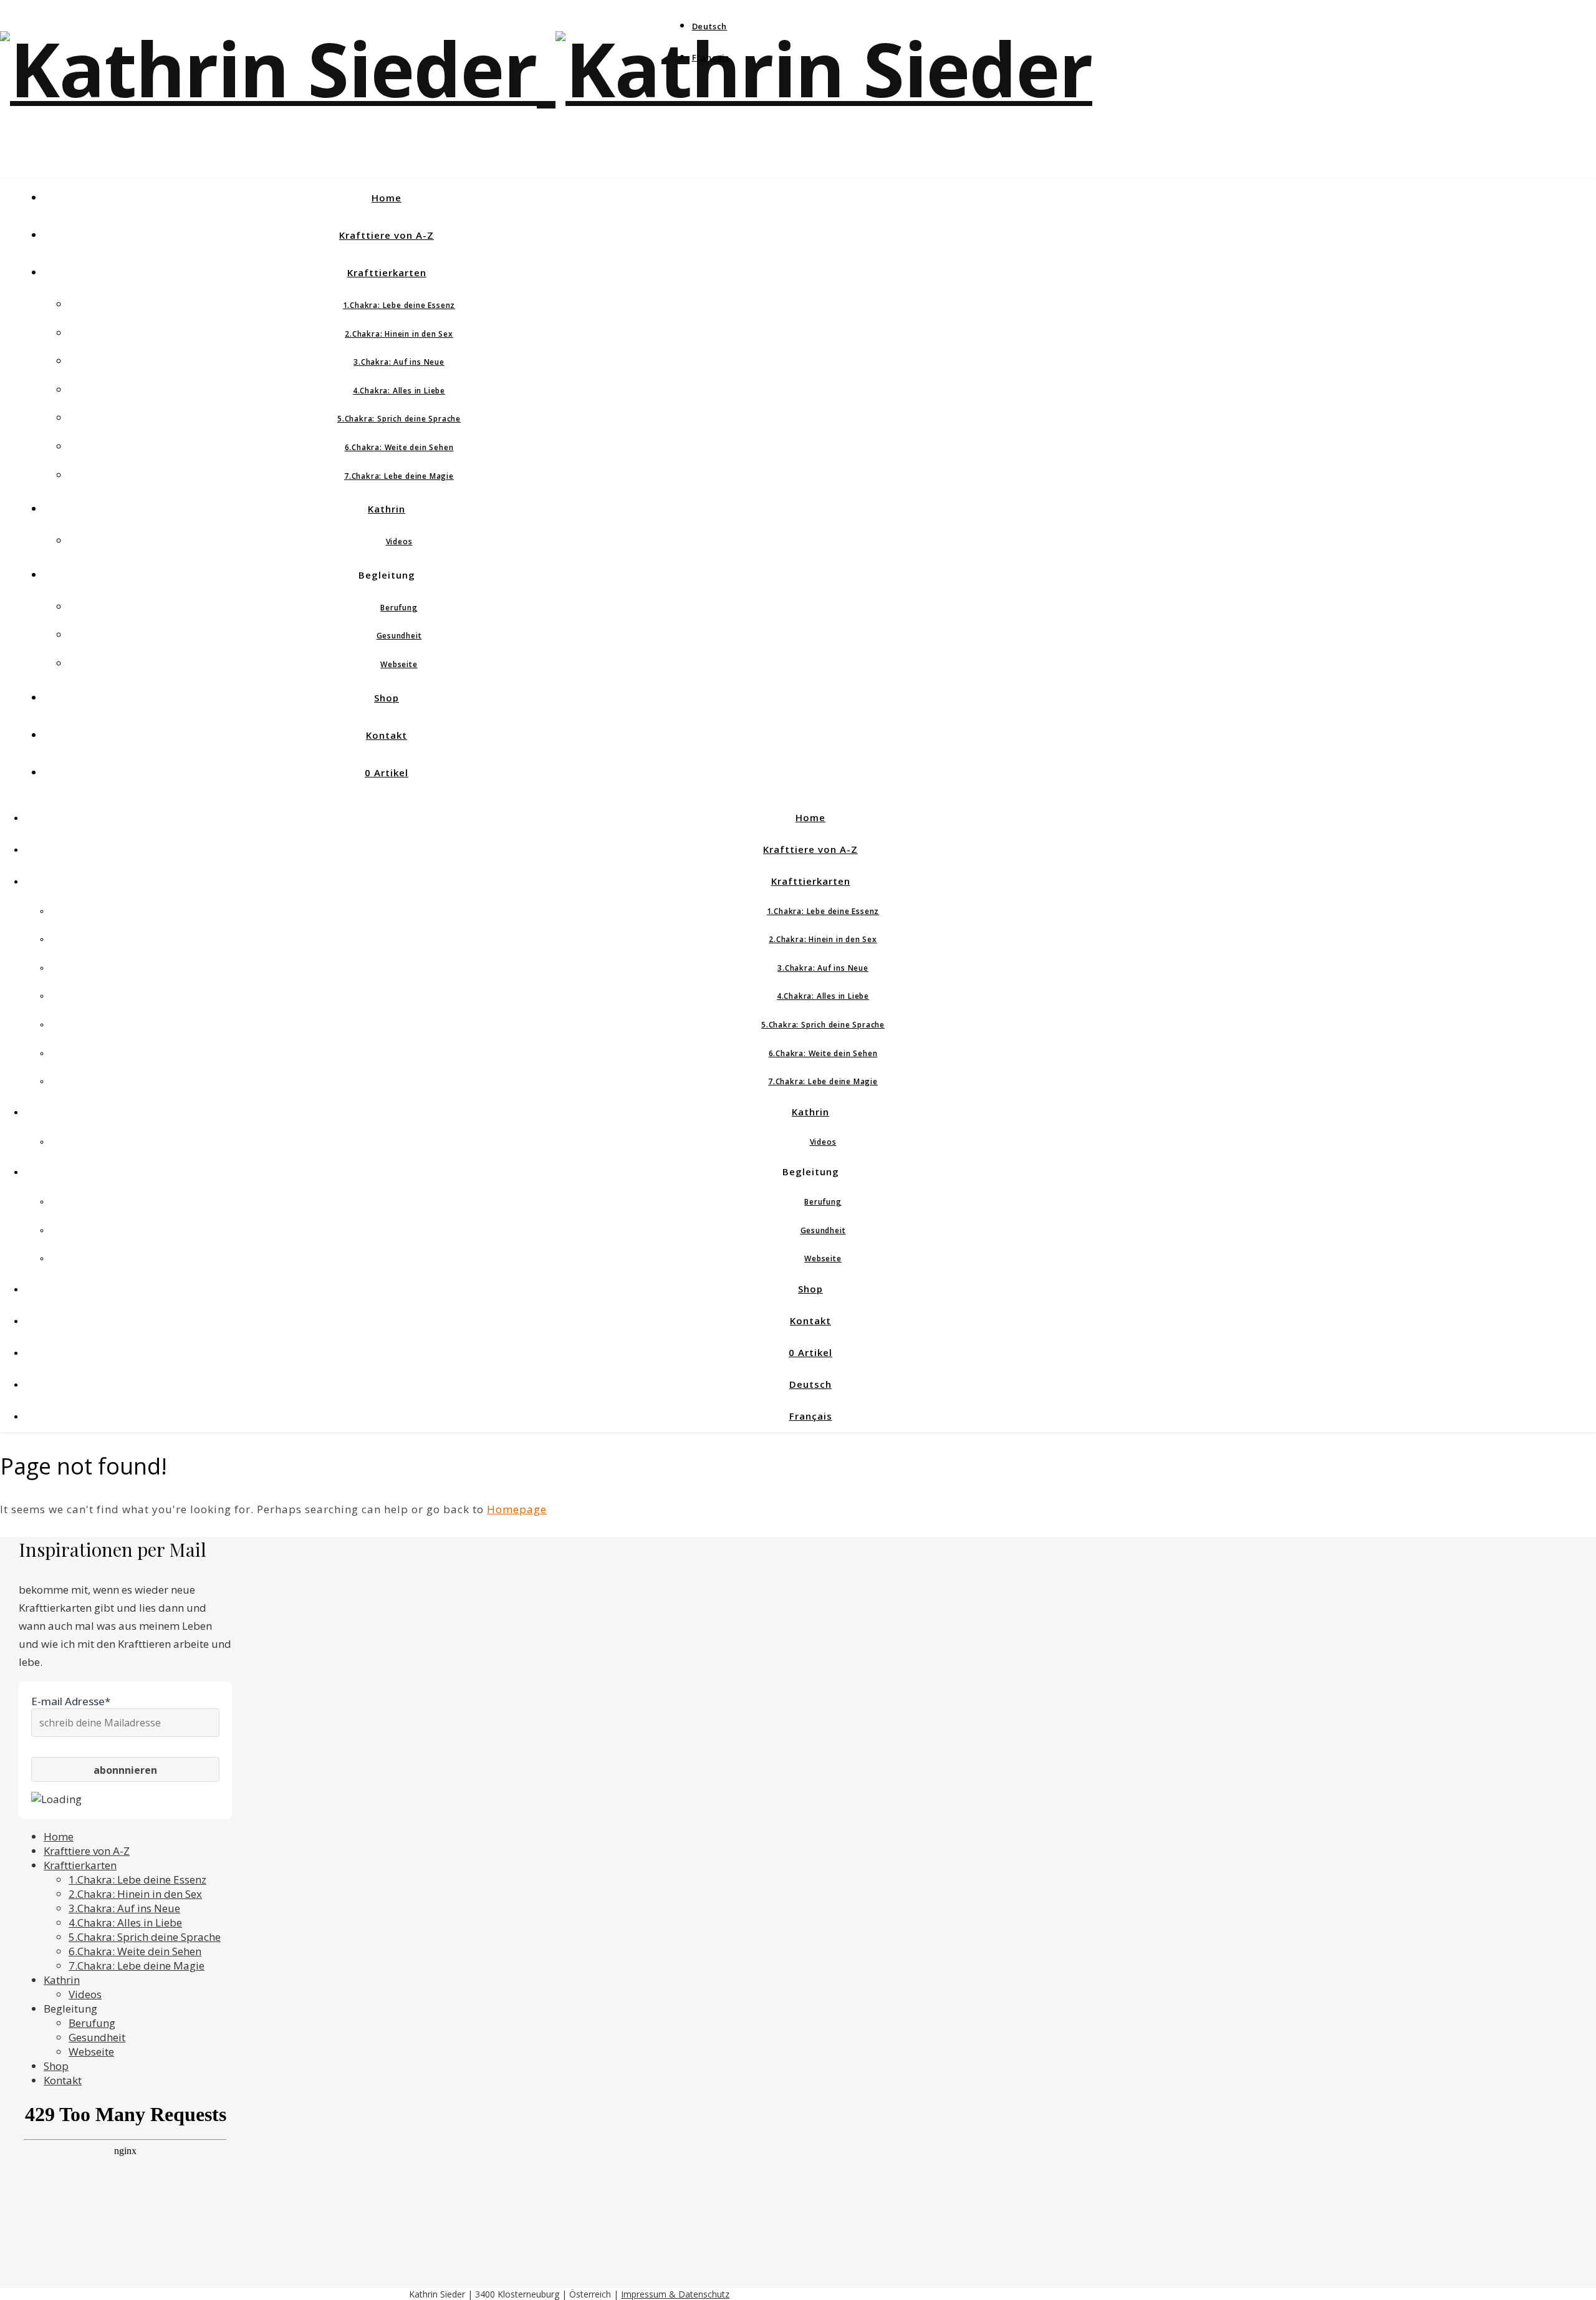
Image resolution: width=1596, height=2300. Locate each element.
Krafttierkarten (387, 272)
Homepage (517, 1509)
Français (711, 57)
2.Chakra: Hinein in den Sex (399, 334)
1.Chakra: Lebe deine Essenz (399, 305)
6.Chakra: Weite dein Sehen (399, 447)
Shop (387, 698)
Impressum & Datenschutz (675, 2294)
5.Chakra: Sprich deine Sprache (399, 419)
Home (387, 198)
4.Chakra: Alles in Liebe (399, 391)
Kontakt (387, 735)
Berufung (399, 608)
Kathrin (387, 509)
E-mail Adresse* (71, 1701)
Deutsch (710, 26)
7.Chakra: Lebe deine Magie (399, 476)
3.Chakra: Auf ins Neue (399, 362)
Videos (399, 541)
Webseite (399, 664)
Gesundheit (399, 636)
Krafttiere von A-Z (387, 235)
